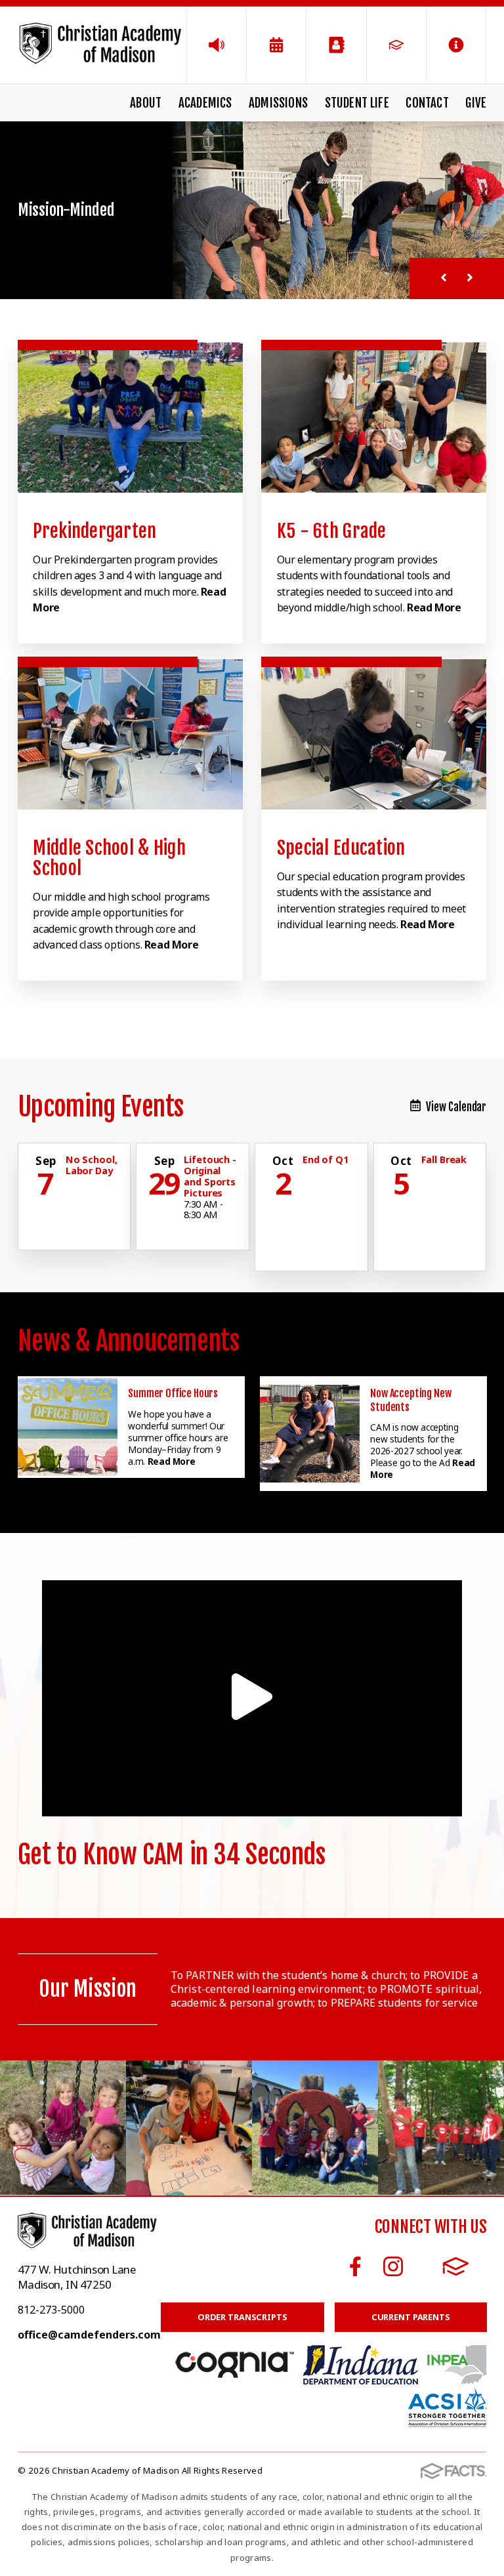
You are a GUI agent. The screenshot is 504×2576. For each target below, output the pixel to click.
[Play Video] (252, 1698)
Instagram (393, 2266)
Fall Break (444, 1159)
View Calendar (456, 1107)
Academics (205, 103)
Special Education (341, 848)
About (146, 103)
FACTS (456, 2266)
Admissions (278, 103)
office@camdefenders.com (89, 2335)
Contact (427, 103)
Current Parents (411, 2317)
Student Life (357, 103)
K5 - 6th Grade (332, 531)
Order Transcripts (242, 2317)
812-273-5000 (51, 2310)
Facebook (355, 2266)
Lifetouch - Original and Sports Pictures (210, 1176)
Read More (434, 607)
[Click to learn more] (130, 418)
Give (476, 103)
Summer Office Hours (173, 1393)
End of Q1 (325, 1159)
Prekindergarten (94, 531)
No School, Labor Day (92, 1165)
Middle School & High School (109, 858)
